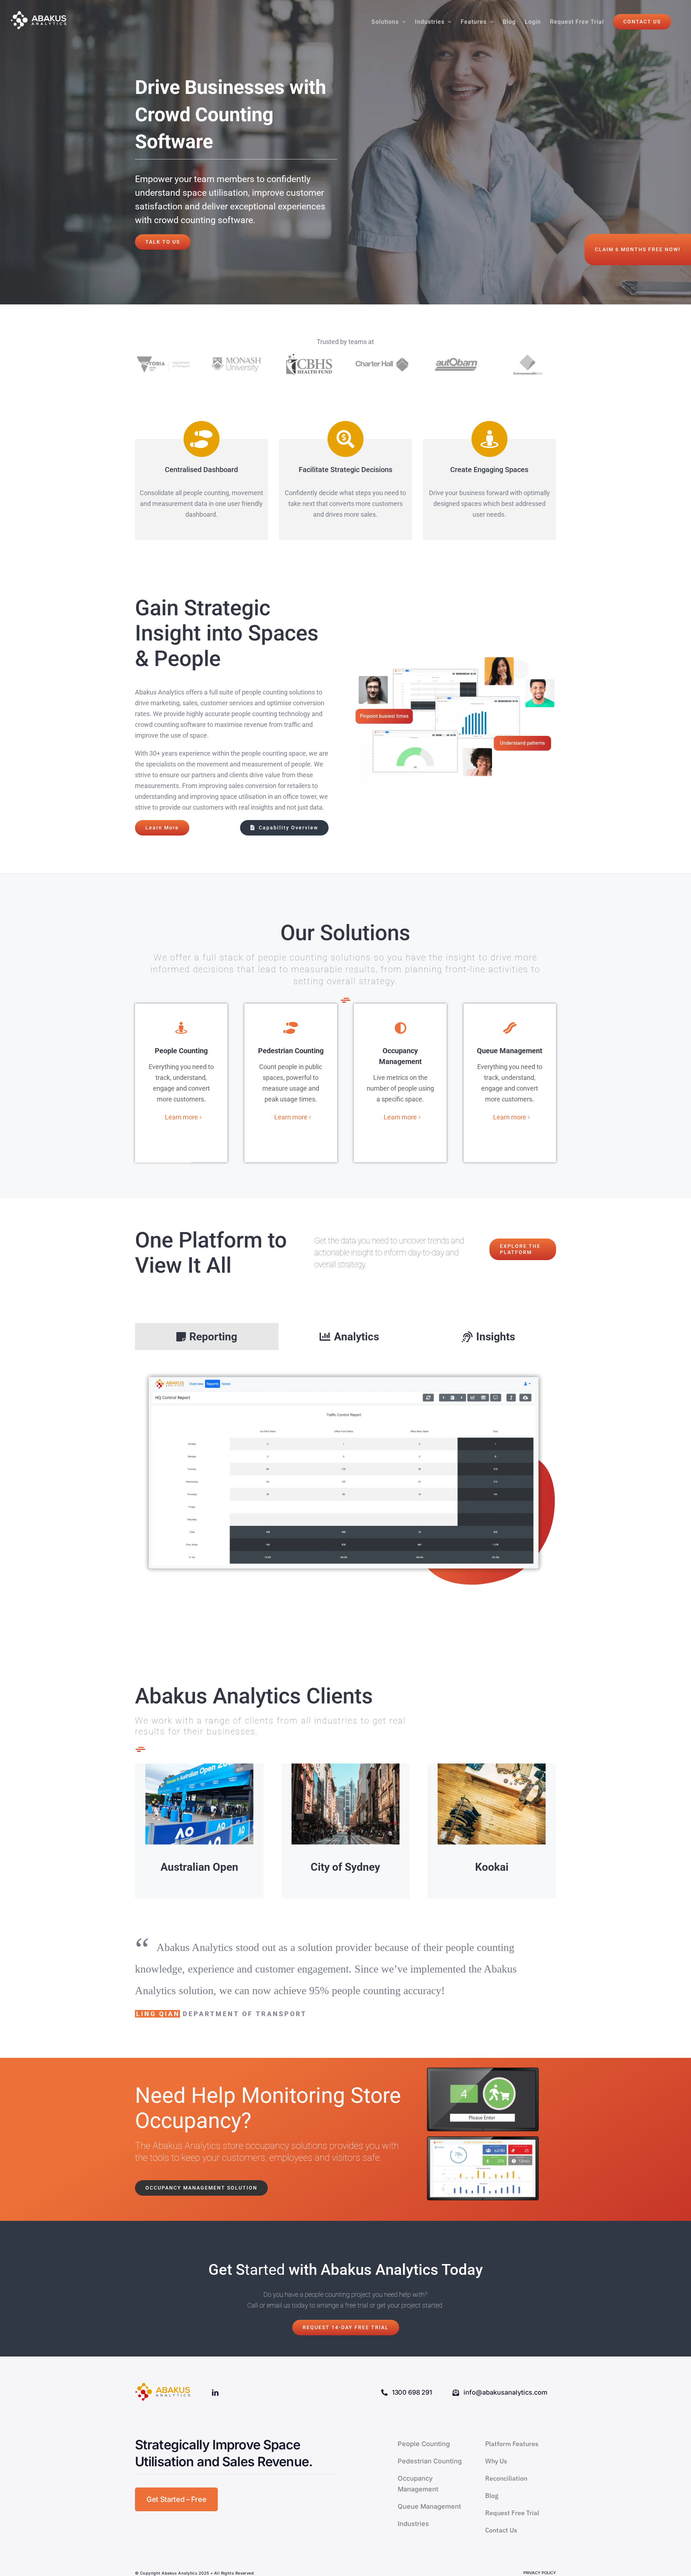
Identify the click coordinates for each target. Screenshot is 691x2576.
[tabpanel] (345, 1480)
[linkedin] (215, 2392)
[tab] (207, 1337)
